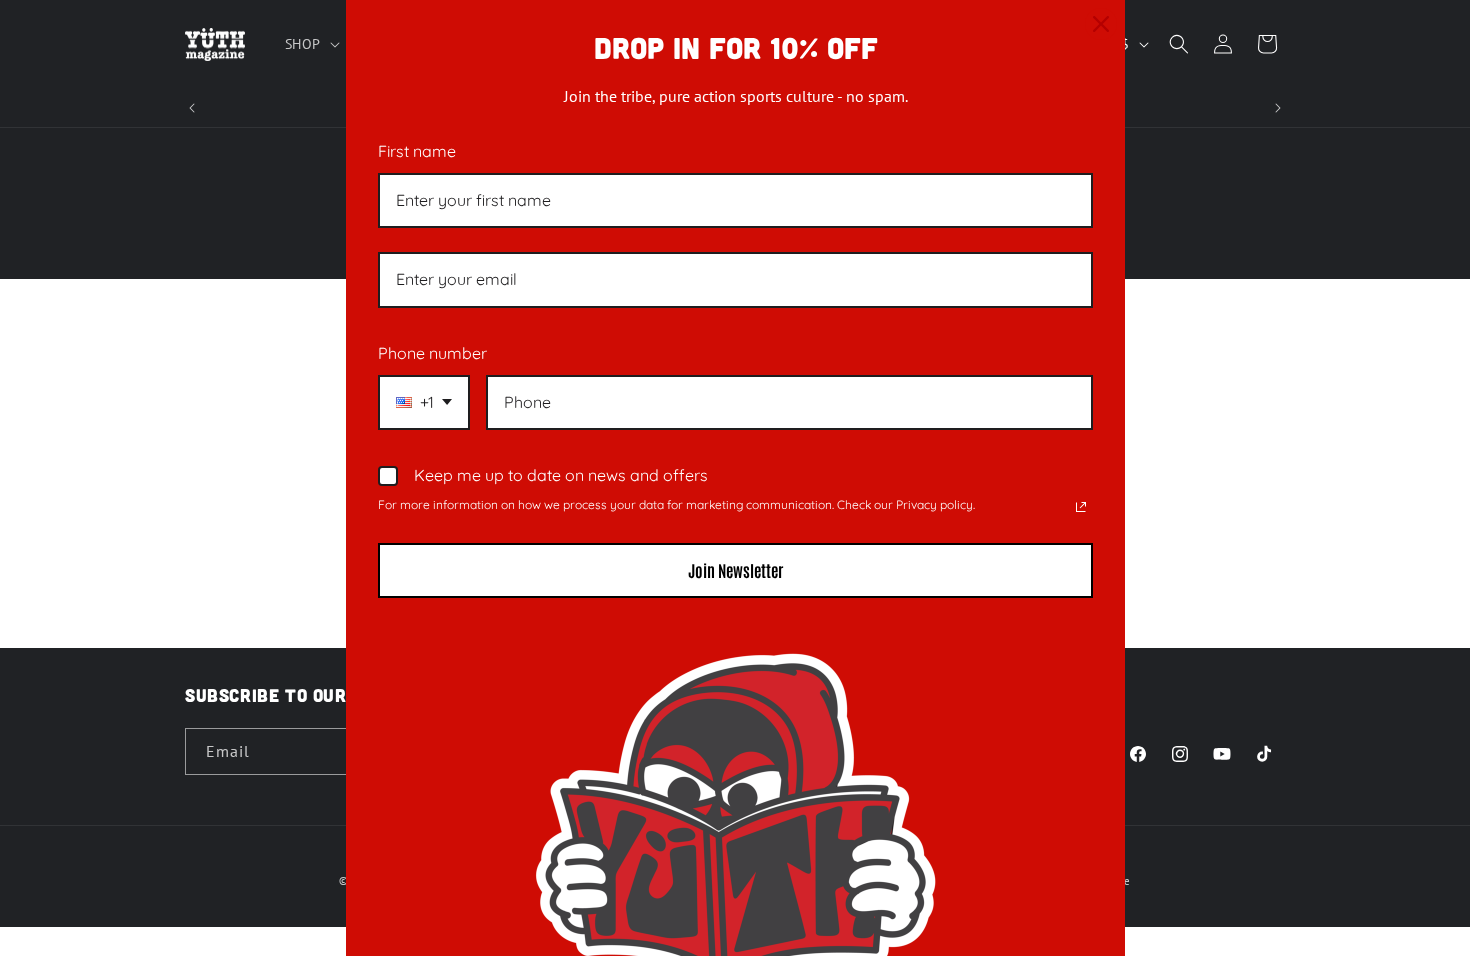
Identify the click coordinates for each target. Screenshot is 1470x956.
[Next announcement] (1278, 108)
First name (417, 151)
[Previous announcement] (192, 108)
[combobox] (424, 402)
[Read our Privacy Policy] (1081, 507)
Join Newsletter (735, 570)
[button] (310, 44)
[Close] (1101, 24)
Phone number (432, 353)
